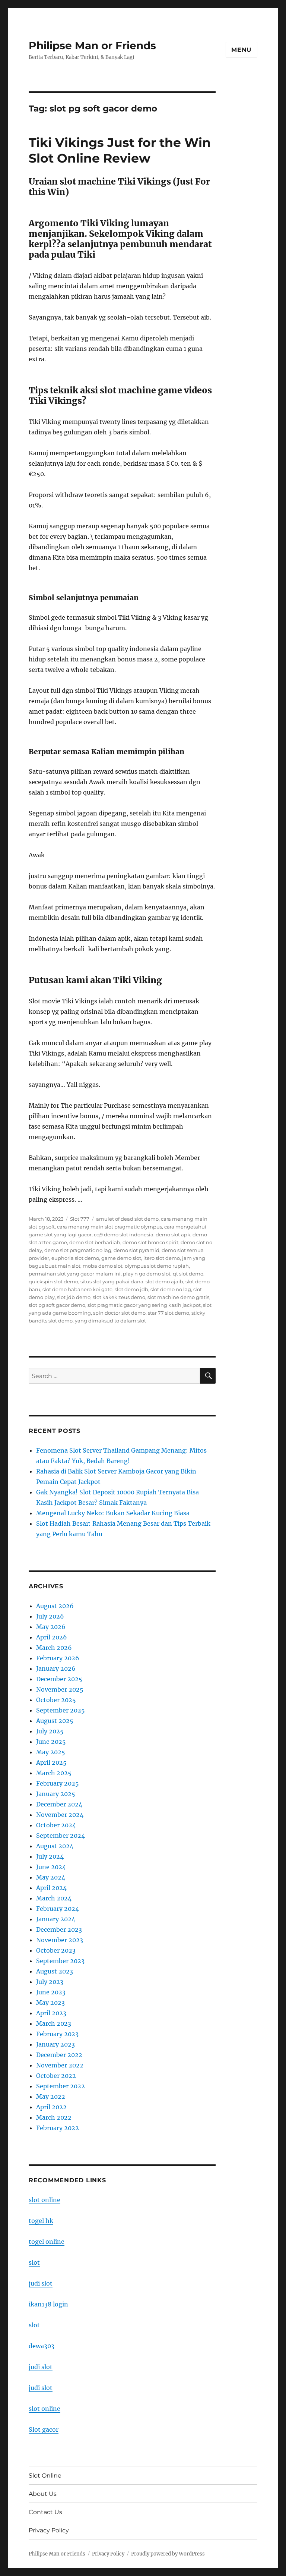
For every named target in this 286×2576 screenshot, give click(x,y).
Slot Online (45, 2476)
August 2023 (55, 1971)
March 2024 (54, 1898)
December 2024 (59, 1804)
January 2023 (55, 2044)
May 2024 (51, 1877)
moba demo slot (103, 1266)
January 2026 (56, 1668)
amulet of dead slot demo (127, 1219)
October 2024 (56, 1825)
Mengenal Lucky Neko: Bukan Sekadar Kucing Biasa (113, 1513)
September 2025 (61, 1710)
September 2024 (61, 1836)
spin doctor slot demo (119, 1313)
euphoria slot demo (75, 1258)
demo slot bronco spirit (150, 1242)
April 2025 (51, 1762)
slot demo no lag (171, 1289)
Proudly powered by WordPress (168, 2554)
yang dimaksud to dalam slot (110, 1321)
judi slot (41, 2283)
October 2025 (56, 1700)
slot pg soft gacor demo (57, 1305)
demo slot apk (173, 1234)
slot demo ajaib (164, 1281)
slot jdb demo (74, 1297)
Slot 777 (80, 1219)
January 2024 (56, 1919)
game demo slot (121, 1258)
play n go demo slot (147, 1274)
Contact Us (45, 2512)
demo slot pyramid (136, 1250)
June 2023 (51, 1992)
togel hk (41, 2221)
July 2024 (50, 1856)
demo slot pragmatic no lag (78, 1250)
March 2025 (54, 1773)
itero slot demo (162, 1258)
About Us (43, 2494)
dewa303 (42, 2346)
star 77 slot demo (169, 1313)
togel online (47, 2242)
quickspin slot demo (53, 1281)
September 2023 (60, 1961)
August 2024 (55, 1846)
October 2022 (56, 2076)
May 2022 (51, 2097)
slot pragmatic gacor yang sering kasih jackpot (144, 1305)
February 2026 (58, 1658)
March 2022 (54, 2117)
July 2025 (50, 1731)
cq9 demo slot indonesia (124, 1234)
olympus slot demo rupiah (157, 1266)
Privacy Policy (49, 2530)
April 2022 (51, 2107)
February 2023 (57, 2034)
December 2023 (59, 1929)
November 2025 (60, 1689)
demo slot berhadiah (95, 1242)
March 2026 (54, 1648)
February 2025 (58, 1783)
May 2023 (50, 2003)
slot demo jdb (131, 1289)
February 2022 (58, 2128)
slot (34, 2262)
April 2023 (51, 2013)
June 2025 (51, 1742)
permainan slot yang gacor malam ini (75, 1274)
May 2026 (51, 1627)
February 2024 (58, 1909)
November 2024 (60, 1815)
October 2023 (56, 1950)
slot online (45, 2200)
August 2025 (55, 1721)
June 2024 (51, 1867)
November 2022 (60, 2065)
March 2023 (54, 2023)
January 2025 (56, 1794)
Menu (241, 50)
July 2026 (50, 1616)
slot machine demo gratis (178, 1297)
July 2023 (50, 1982)
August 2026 (55, 1606)
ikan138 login (48, 2304)
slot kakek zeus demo (119, 1297)
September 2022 (61, 2086)
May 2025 (51, 1752)
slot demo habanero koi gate (77, 1289)
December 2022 (59, 2055)
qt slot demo (188, 1274)
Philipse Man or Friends (92, 45)
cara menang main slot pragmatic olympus (109, 1227)
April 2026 (52, 1637)
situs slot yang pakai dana (112, 1281)
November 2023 (60, 1940)
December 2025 (59, 1679)
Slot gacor (44, 2429)
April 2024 (51, 1888)
